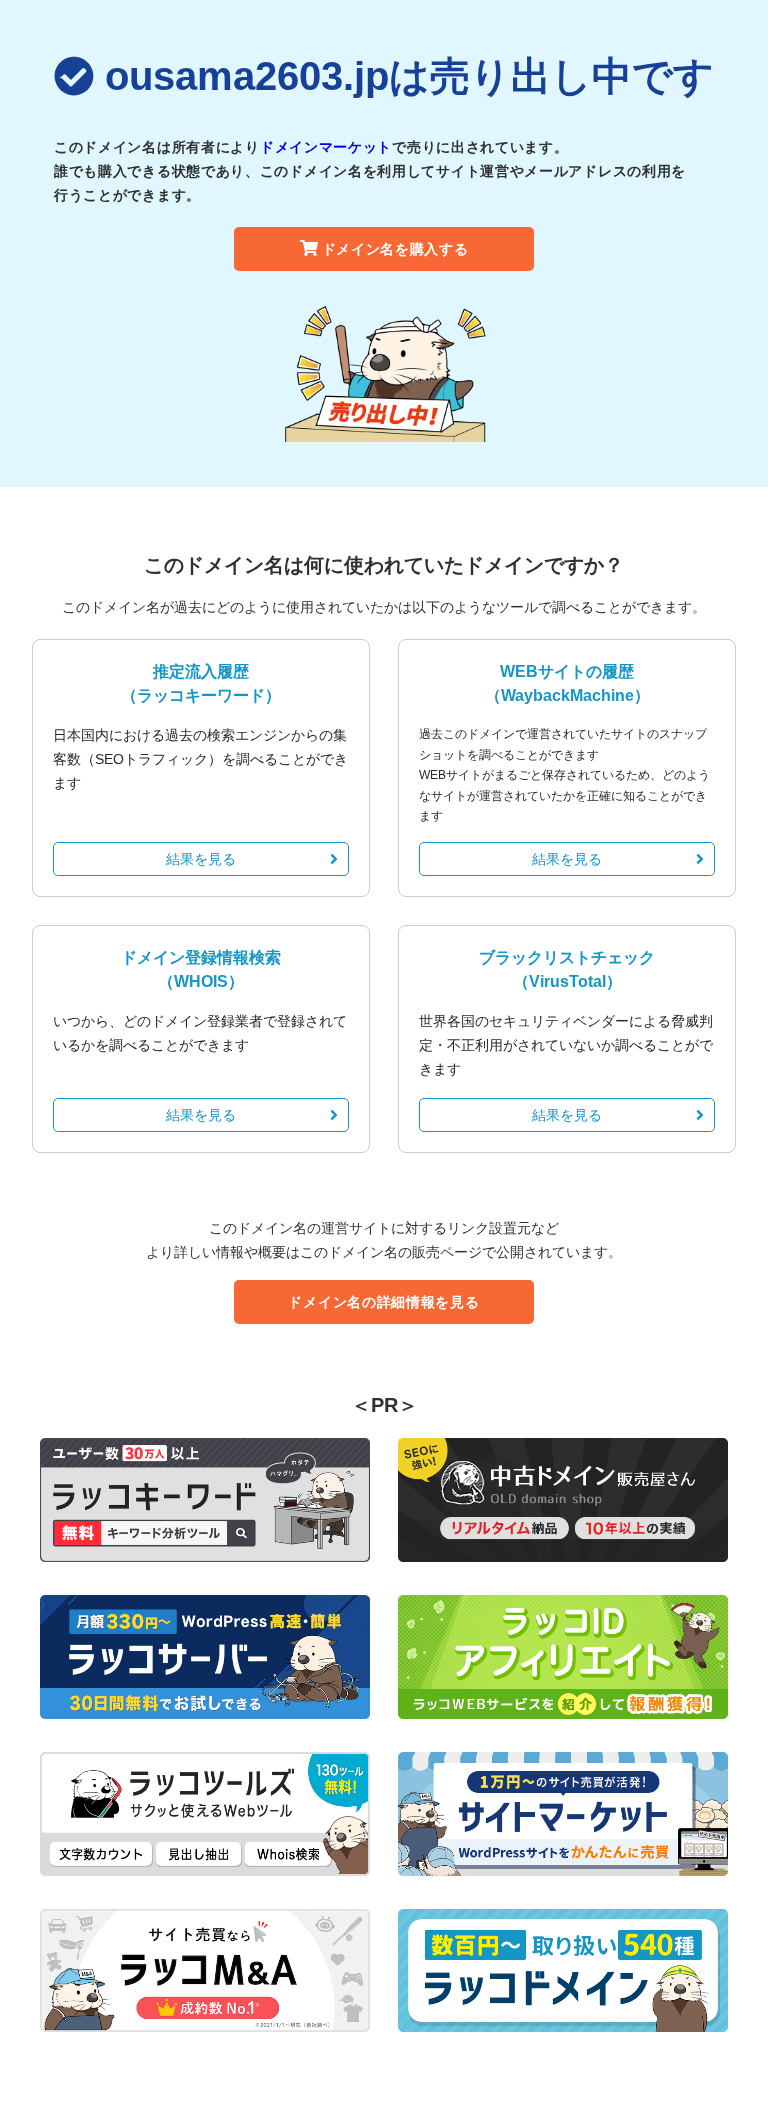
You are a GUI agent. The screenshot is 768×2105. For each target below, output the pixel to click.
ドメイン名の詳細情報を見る (383, 1302)
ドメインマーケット (326, 147)
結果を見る (201, 859)
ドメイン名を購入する (395, 249)
